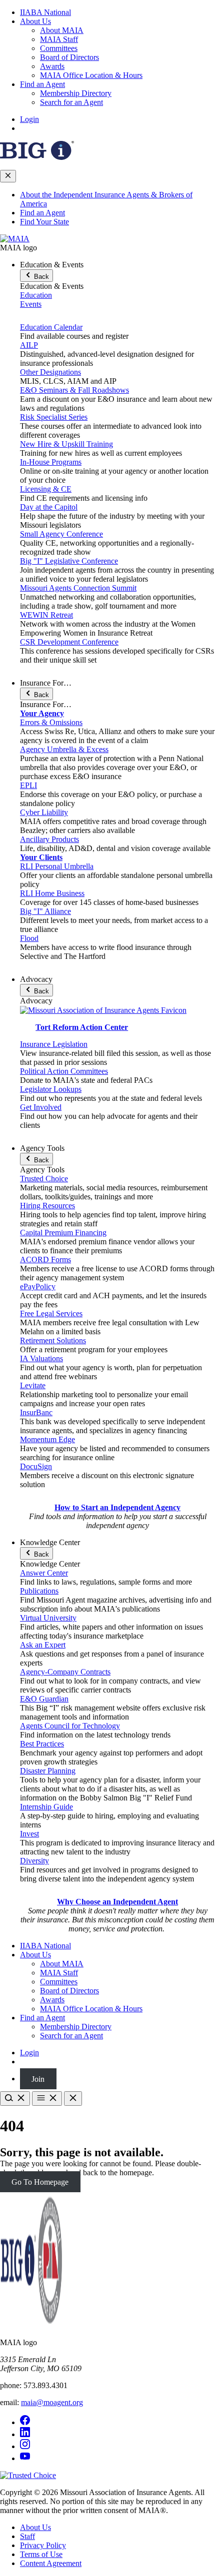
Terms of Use (41, 2554)
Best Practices (42, 1744)
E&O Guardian (44, 1699)
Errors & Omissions (51, 722)
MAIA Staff (59, 39)
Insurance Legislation (54, 1044)
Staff (27, 2536)
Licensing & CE (46, 489)
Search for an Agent (71, 102)
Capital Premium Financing (63, 1233)
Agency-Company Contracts (65, 1672)
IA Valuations (41, 1358)
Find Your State (44, 222)
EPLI (28, 785)
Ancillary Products (49, 839)
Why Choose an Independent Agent (117, 1902)
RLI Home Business (52, 893)
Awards (52, 66)
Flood (29, 938)
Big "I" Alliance (45, 911)
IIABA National (45, 12)
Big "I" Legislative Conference (69, 561)
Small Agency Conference (61, 534)
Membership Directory (76, 93)
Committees (59, 48)
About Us (35, 21)
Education (36, 295)
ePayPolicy (38, 1287)
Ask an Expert (43, 1645)
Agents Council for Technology (70, 1726)
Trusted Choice (44, 1179)
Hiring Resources (47, 1206)
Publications (39, 1591)
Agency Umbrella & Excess (64, 749)
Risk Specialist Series (54, 417)
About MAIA (62, 30)
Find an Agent (42, 84)
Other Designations (50, 372)
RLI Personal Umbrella (57, 866)
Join (38, 2079)
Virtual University (48, 1618)
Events (31, 304)
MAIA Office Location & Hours (91, 75)
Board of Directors (69, 57)
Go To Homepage (40, 2181)
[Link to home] (15, 239)
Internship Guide (46, 1807)
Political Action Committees (64, 1071)
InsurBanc (36, 1412)
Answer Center (44, 1573)
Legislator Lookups (51, 1089)
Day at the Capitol (49, 507)
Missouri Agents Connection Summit (78, 588)
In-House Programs (51, 462)
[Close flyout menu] (8, 176)
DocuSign (36, 1466)
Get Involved (41, 1107)
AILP (29, 345)
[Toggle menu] (47, 2099)
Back (40, 277)
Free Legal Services (51, 1313)
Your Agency (42, 713)
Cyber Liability (44, 812)
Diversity (34, 1861)
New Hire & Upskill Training (66, 444)
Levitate (33, 1385)
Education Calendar (51, 327)
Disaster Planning (48, 1771)
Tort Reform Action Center (82, 1027)
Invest (29, 1834)
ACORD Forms (45, 1260)
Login (29, 119)
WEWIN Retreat (46, 615)
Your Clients (41, 857)
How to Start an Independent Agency (117, 1507)
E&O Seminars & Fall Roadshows (74, 390)
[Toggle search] (15, 2099)
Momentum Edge (47, 1439)
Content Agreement (51, 2563)
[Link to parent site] (37, 157)
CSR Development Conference (69, 642)
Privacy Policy (43, 2545)
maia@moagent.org (52, 2402)
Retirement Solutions (53, 1340)
